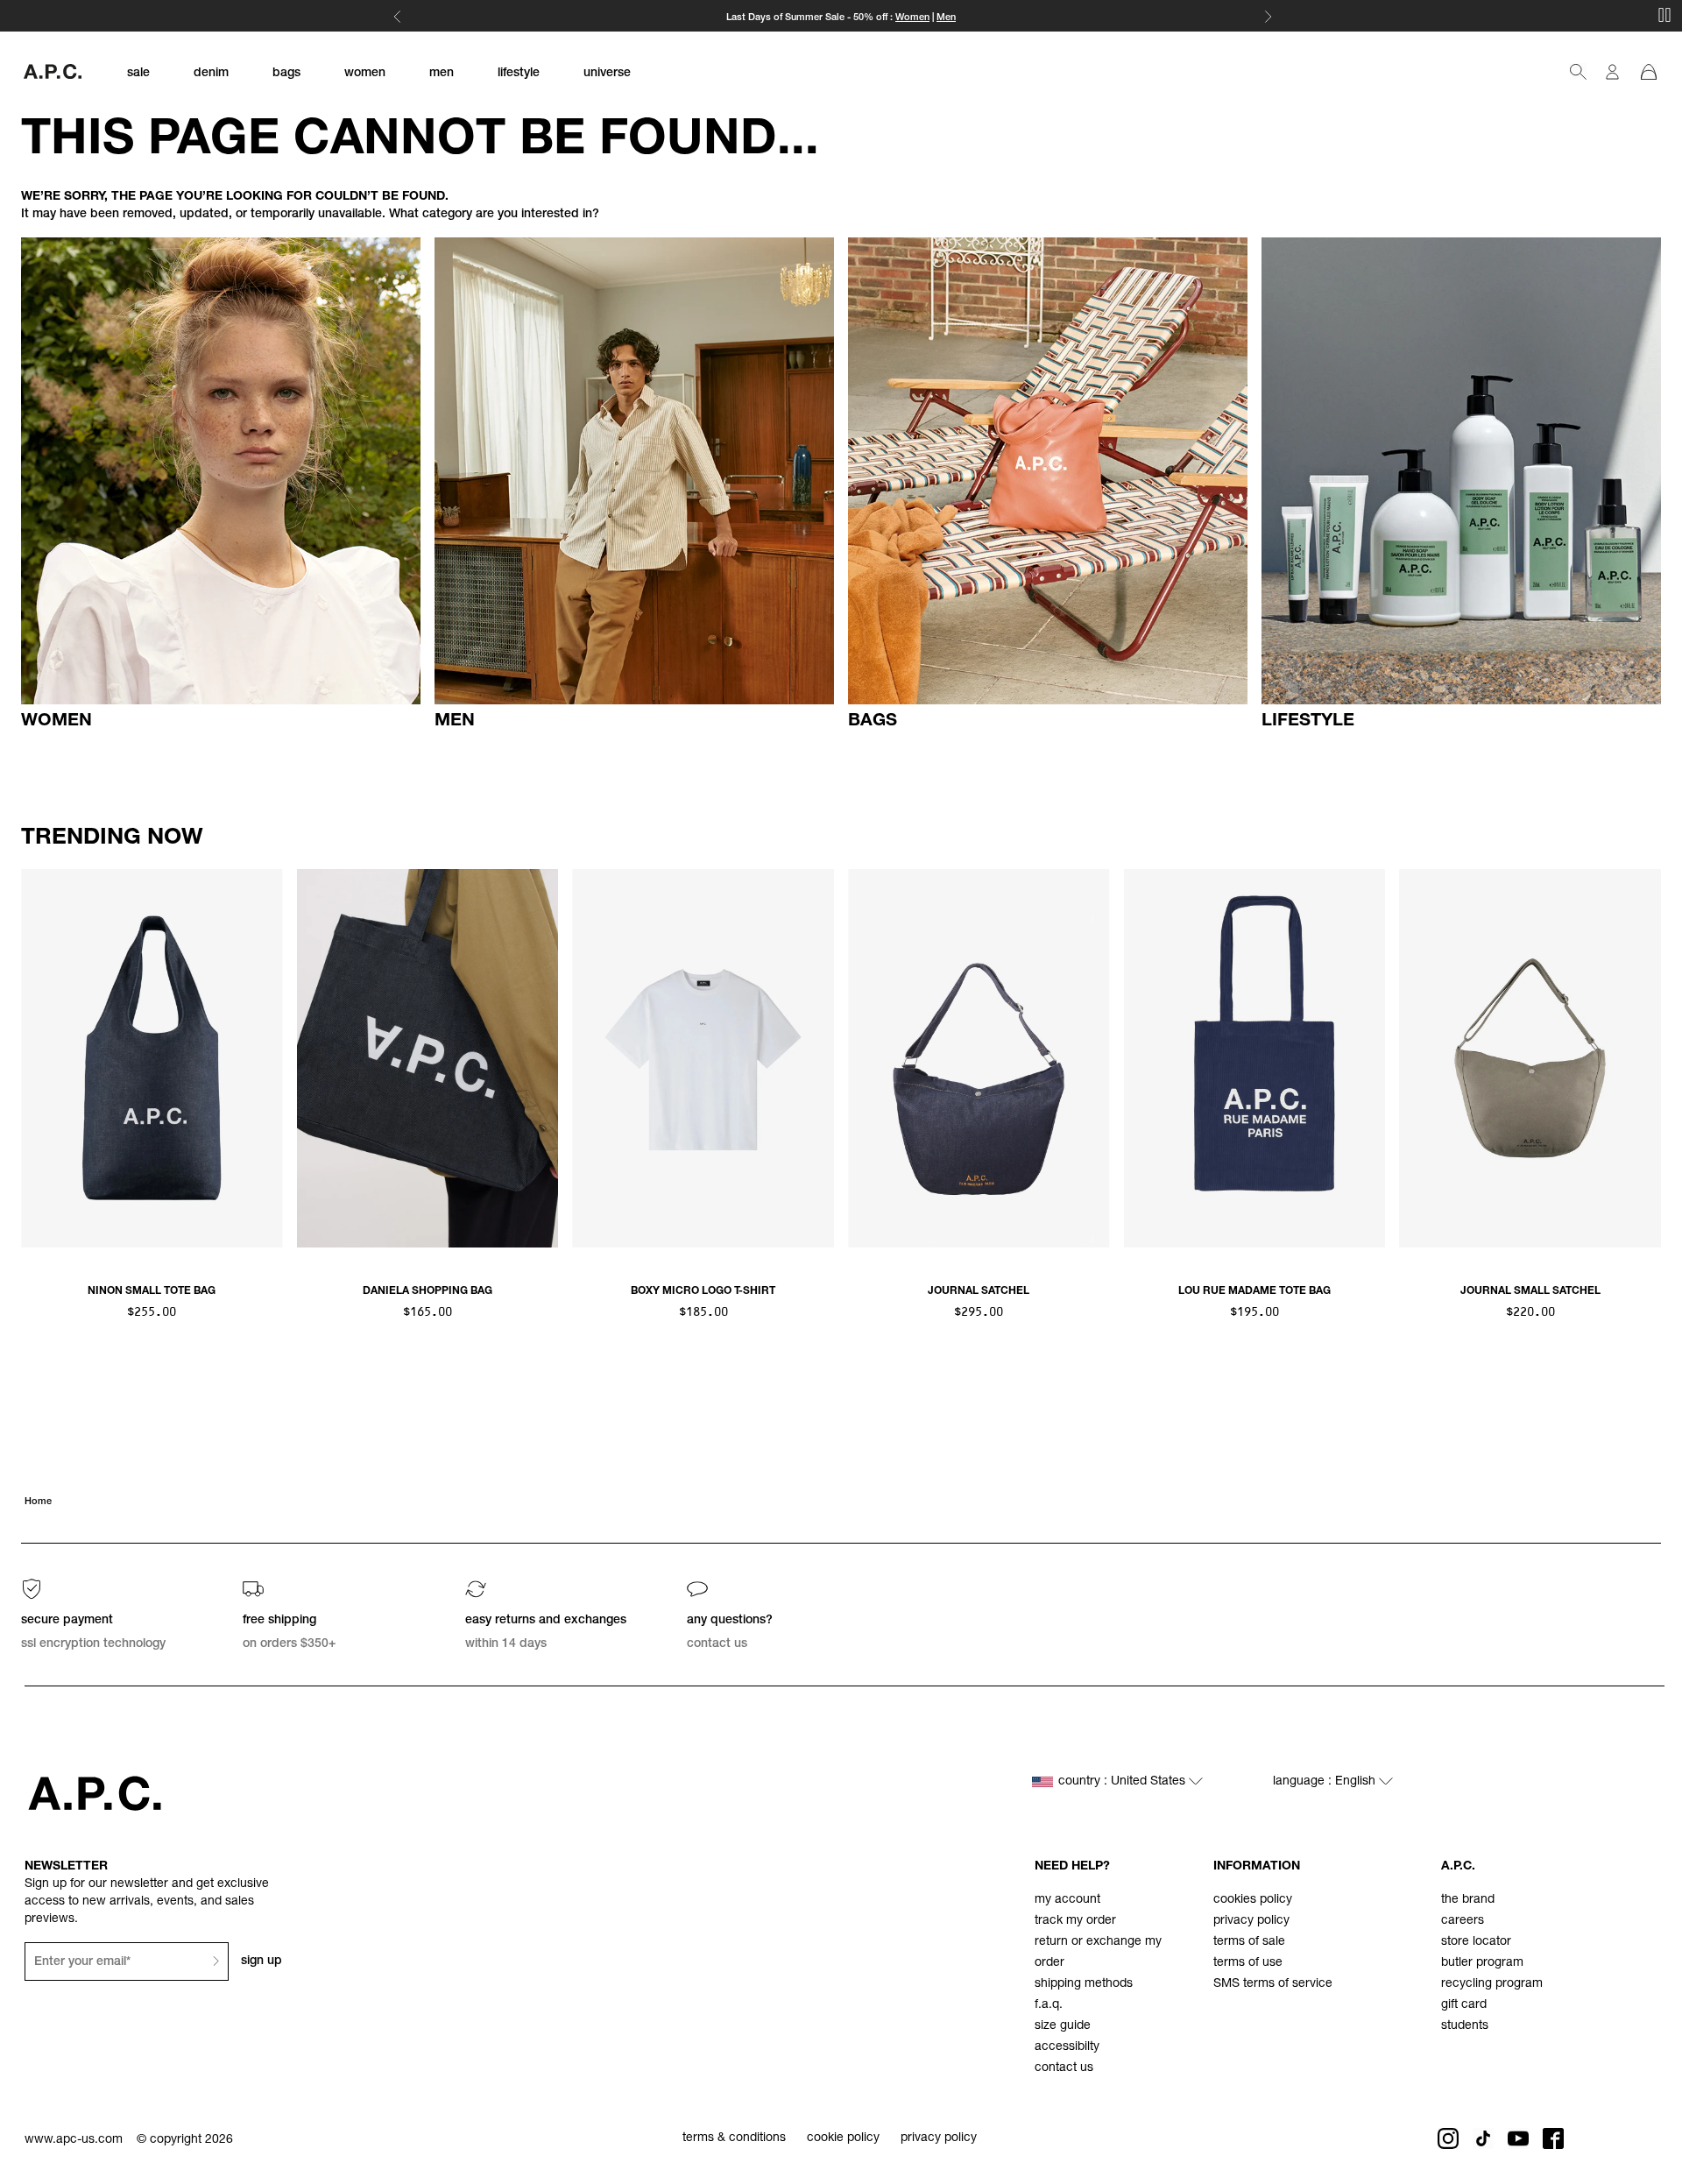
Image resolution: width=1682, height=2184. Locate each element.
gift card (1464, 2005)
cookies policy (1253, 1900)
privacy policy (1251, 1921)
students (1465, 2026)
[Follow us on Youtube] (1518, 2138)
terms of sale (1249, 1942)
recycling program (1492, 1984)
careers (1463, 1921)
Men (946, 18)
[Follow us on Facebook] (1553, 2138)
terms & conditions (734, 2138)
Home (38, 1502)
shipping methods (1084, 1984)
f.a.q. (1049, 2005)
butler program (1482, 1963)
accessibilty (1067, 2047)
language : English (1326, 1782)
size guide (1063, 2026)
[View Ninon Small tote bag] (152, 1059)
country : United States (1124, 1782)
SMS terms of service (1273, 1984)
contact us (1064, 2068)
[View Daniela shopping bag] (428, 1059)
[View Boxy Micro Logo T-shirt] (703, 1059)
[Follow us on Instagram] (1448, 2138)
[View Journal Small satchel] (1530, 1059)
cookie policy (843, 2138)
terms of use (1248, 1963)
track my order (1075, 1921)
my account (1067, 1900)
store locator (1476, 1942)
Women (912, 18)
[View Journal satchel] (979, 1059)
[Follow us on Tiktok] (1483, 2138)
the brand (1468, 1900)
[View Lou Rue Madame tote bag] (1255, 1059)
